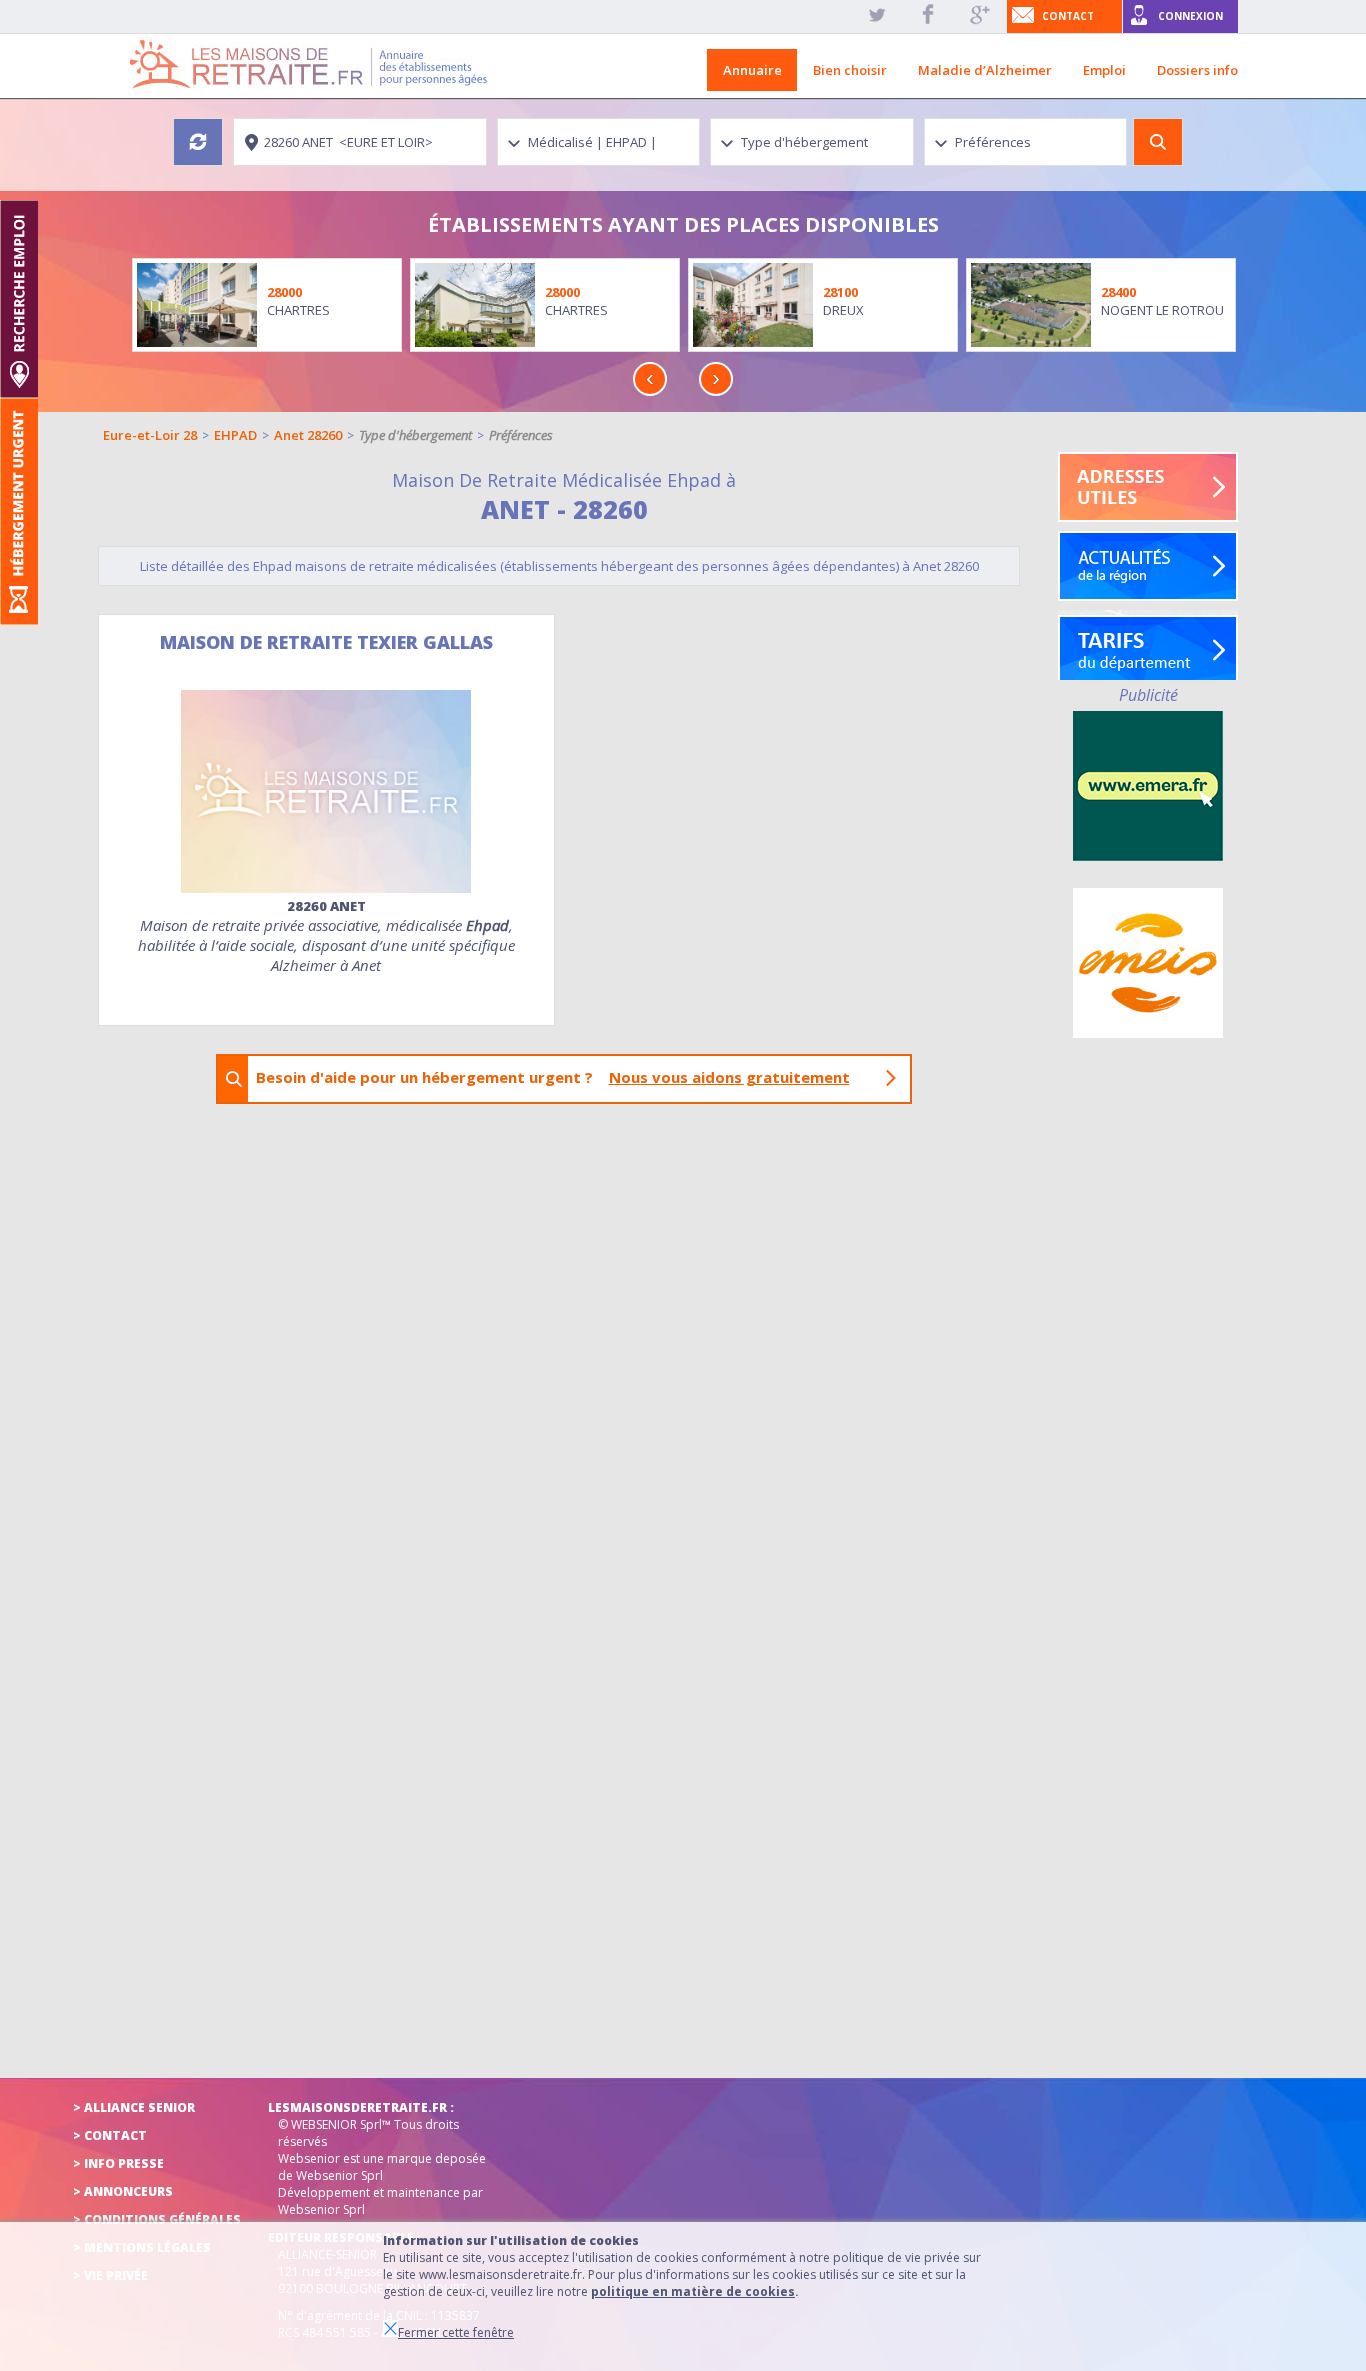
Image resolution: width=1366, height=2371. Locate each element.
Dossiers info (1197, 70)
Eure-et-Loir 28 (150, 435)
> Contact (110, 2135)
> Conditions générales (157, 2219)
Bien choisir (850, 70)
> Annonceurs (123, 2191)
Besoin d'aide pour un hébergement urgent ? (553, 1077)
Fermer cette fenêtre (456, 2332)
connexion (1190, 16)
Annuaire (752, 70)
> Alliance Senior (134, 2107)
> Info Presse (118, 2163)
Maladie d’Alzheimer (985, 70)
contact (1068, 16)
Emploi (1104, 70)
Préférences (521, 435)
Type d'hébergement (415, 435)
